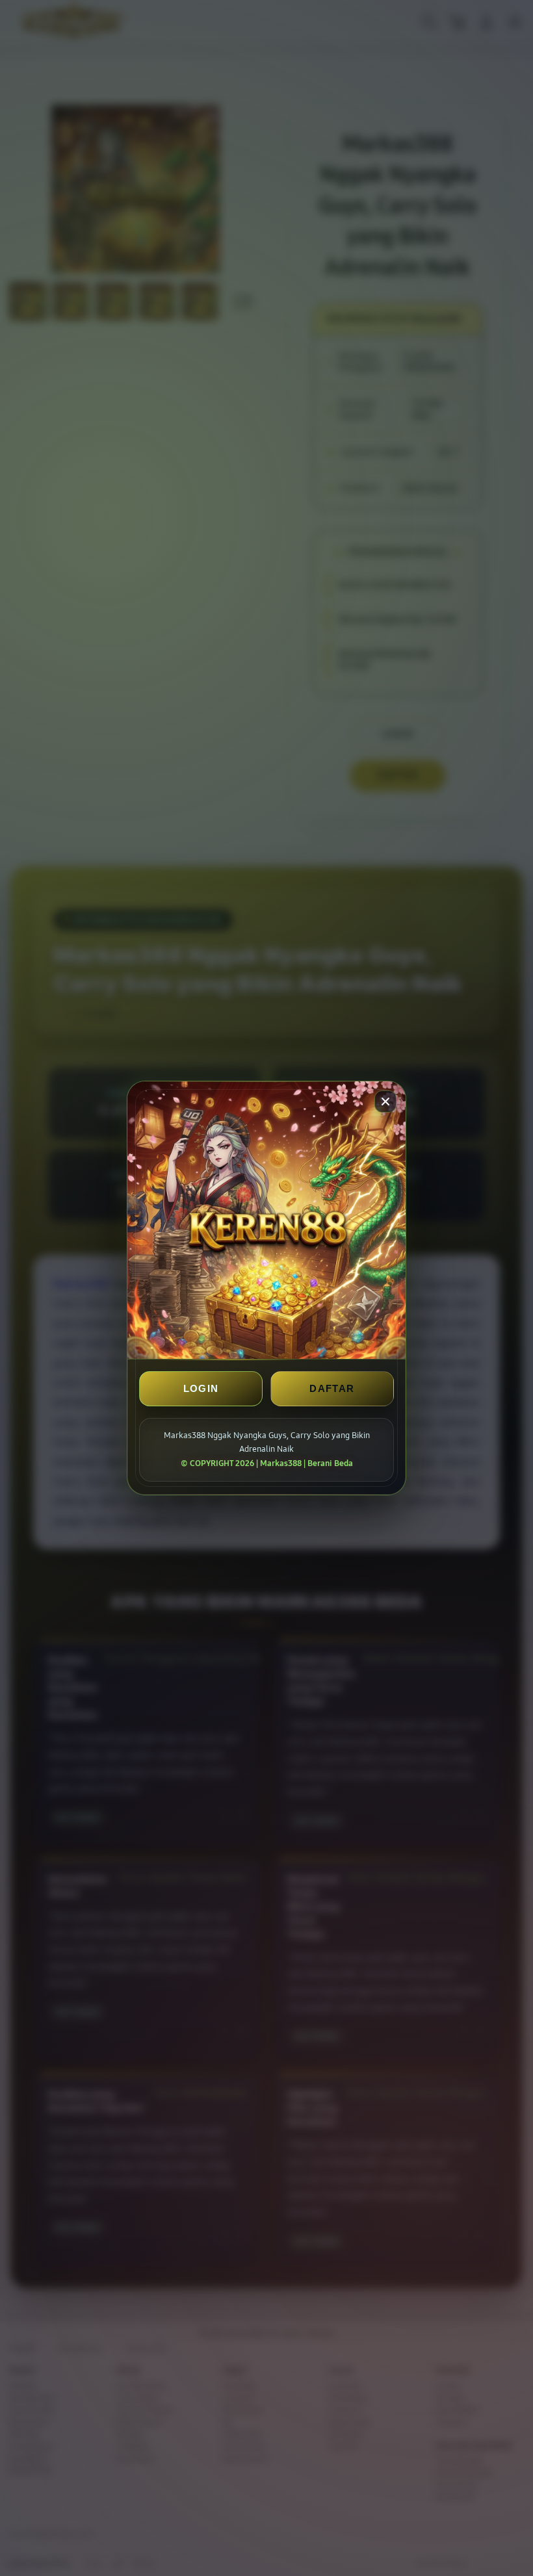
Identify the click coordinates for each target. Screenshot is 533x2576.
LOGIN (201, 1388)
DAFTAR (332, 1388)
